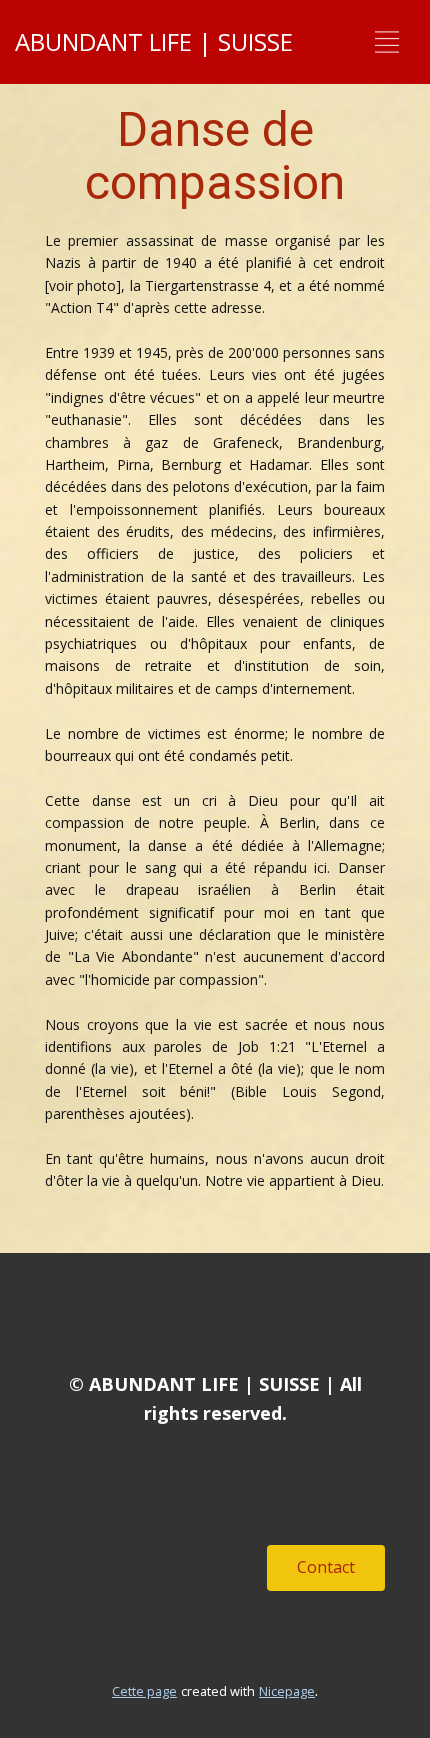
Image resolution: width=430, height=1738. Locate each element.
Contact (326, 1567)
